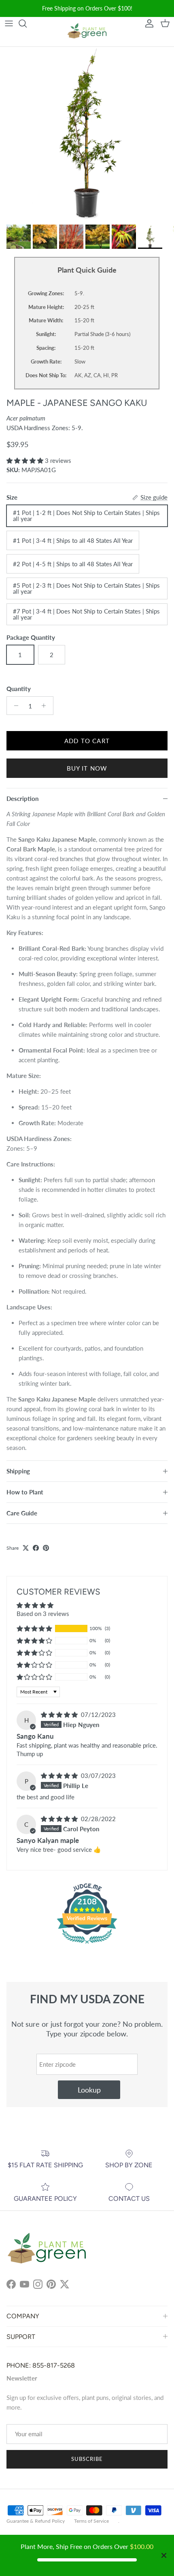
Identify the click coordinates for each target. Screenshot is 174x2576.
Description (22, 798)
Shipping (18, 1471)
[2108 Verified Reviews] (87, 1945)
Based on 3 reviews (43, 1614)
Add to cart (87, 741)
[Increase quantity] (46, 706)
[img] (60, 1715)
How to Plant (25, 1492)
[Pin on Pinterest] (46, 1548)
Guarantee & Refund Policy (36, 2521)
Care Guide (22, 1513)
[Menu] (9, 23)
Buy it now (87, 768)
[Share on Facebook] (36, 1548)
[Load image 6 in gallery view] (87, 134)
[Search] (27, 23)
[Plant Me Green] (87, 32)
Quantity (19, 689)
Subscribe (87, 2459)
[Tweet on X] (26, 1548)
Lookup (89, 2090)
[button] (26, 460)
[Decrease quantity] (14, 706)
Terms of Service (91, 2521)
